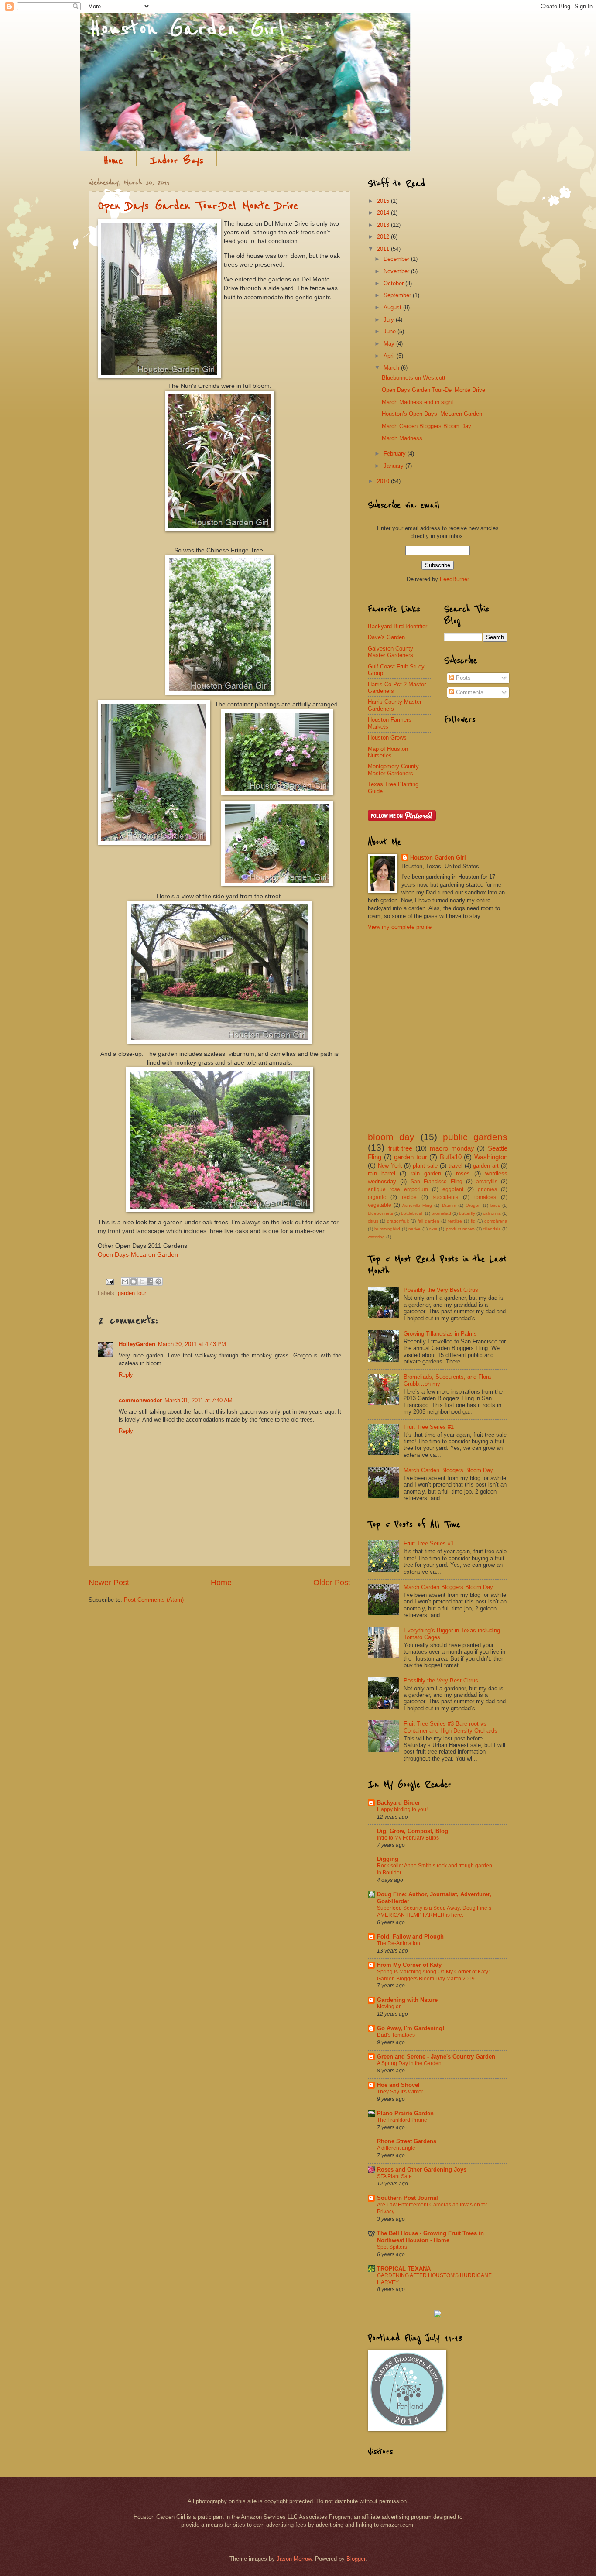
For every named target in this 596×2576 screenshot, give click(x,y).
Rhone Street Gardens (407, 2141)
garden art (486, 1166)
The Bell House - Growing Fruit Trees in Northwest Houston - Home (430, 2237)
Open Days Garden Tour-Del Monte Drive (198, 206)
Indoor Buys (176, 161)
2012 (384, 237)
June (390, 331)
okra (433, 1229)
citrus (373, 1221)
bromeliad (441, 1213)
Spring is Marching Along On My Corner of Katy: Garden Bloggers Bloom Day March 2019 (433, 1975)
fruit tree (401, 1148)
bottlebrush (412, 1213)
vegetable (380, 1205)
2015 (384, 201)
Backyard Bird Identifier (397, 626)
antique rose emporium (398, 1189)
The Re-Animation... (401, 1943)
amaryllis (487, 1182)
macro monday (452, 1148)
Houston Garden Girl (438, 858)
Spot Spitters (392, 2247)
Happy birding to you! (402, 1809)
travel (456, 1166)
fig (473, 1221)
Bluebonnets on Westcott (414, 378)
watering (376, 1237)
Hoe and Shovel (398, 2085)
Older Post (332, 1583)
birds (495, 1205)
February (396, 454)
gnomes (487, 1189)
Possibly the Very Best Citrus (441, 1290)
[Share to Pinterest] (158, 1281)
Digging (388, 1859)
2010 (384, 481)
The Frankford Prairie (402, 2120)
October (394, 283)
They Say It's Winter (400, 2092)
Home (113, 161)
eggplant (453, 1189)
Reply (126, 1375)
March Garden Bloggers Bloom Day (426, 426)
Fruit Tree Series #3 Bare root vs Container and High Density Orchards (450, 1727)
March (392, 368)
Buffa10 (451, 1157)
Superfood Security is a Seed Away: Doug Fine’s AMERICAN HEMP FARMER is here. (434, 1911)
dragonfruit (398, 1221)
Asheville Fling (417, 1205)
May (390, 344)
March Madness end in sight (418, 402)
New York (390, 1166)
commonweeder (140, 1400)
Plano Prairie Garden (405, 2113)
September (398, 295)
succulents (445, 1197)
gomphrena (496, 1221)
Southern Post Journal (408, 2198)
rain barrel (382, 1173)
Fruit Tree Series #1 (429, 1427)
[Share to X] (142, 1281)
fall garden (428, 1221)
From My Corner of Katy (409, 1965)
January (394, 466)
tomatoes (485, 1197)
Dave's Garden (386, 637)
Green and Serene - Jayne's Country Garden (436, 2057)
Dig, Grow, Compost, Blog (413, 1831)
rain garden (426, 1173)
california (492, 1213)
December (397, 259)
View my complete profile (400, 927)
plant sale (425, 1166)
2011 (384, 249)
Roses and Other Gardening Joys (422, 2170)
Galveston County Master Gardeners (390, 652)
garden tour (132, 1293)
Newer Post (109, 1583)
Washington (491, 1157)
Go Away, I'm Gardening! (411, 2028)
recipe (409, 1197)
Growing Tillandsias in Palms (440, 1334)
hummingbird (387, 1229)
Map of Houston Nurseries (388, 752)
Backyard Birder (399, 1803)
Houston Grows (387, 738)
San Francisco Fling (436, 1182)
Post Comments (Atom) (154, 1600)
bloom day (391, 1137)
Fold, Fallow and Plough (410, 1937)
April (390, 356)
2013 (384, 225)
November (397, 271)
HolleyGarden (137, 1344)
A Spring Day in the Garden (409, 2063)
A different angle (396, 2148)
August (393, 307)
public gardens (475, 1137)
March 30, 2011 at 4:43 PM (192, 1344)
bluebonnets (380, 1213)
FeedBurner (454, 579)
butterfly (467, 1213)
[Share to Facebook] (150, 1281)
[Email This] (125, 1281)
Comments (469, 692)
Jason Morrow (294, 2559)
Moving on (389, 2007)
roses (463, 1173)
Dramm (449, 1205)
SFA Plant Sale (394, 2176)
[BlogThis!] (134, 1281)
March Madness (402, 438)
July (390, 320)
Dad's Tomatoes (396, 2035)
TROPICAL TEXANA (404, 2269)
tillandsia (492, 1229)
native (414, 1229)
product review (461, 1229)
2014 (384, 213)
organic (377, 1197)
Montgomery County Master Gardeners (393, 770)
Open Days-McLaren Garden (138, 1255)
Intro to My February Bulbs (408, 1838)
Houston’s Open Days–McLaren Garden (432, 414)
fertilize (455, 1221)
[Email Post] (110, 1281)
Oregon (473, 1205)
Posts (462, 678)
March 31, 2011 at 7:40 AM (199, 1400)
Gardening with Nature (407, 2000)
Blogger (356, 2559)
